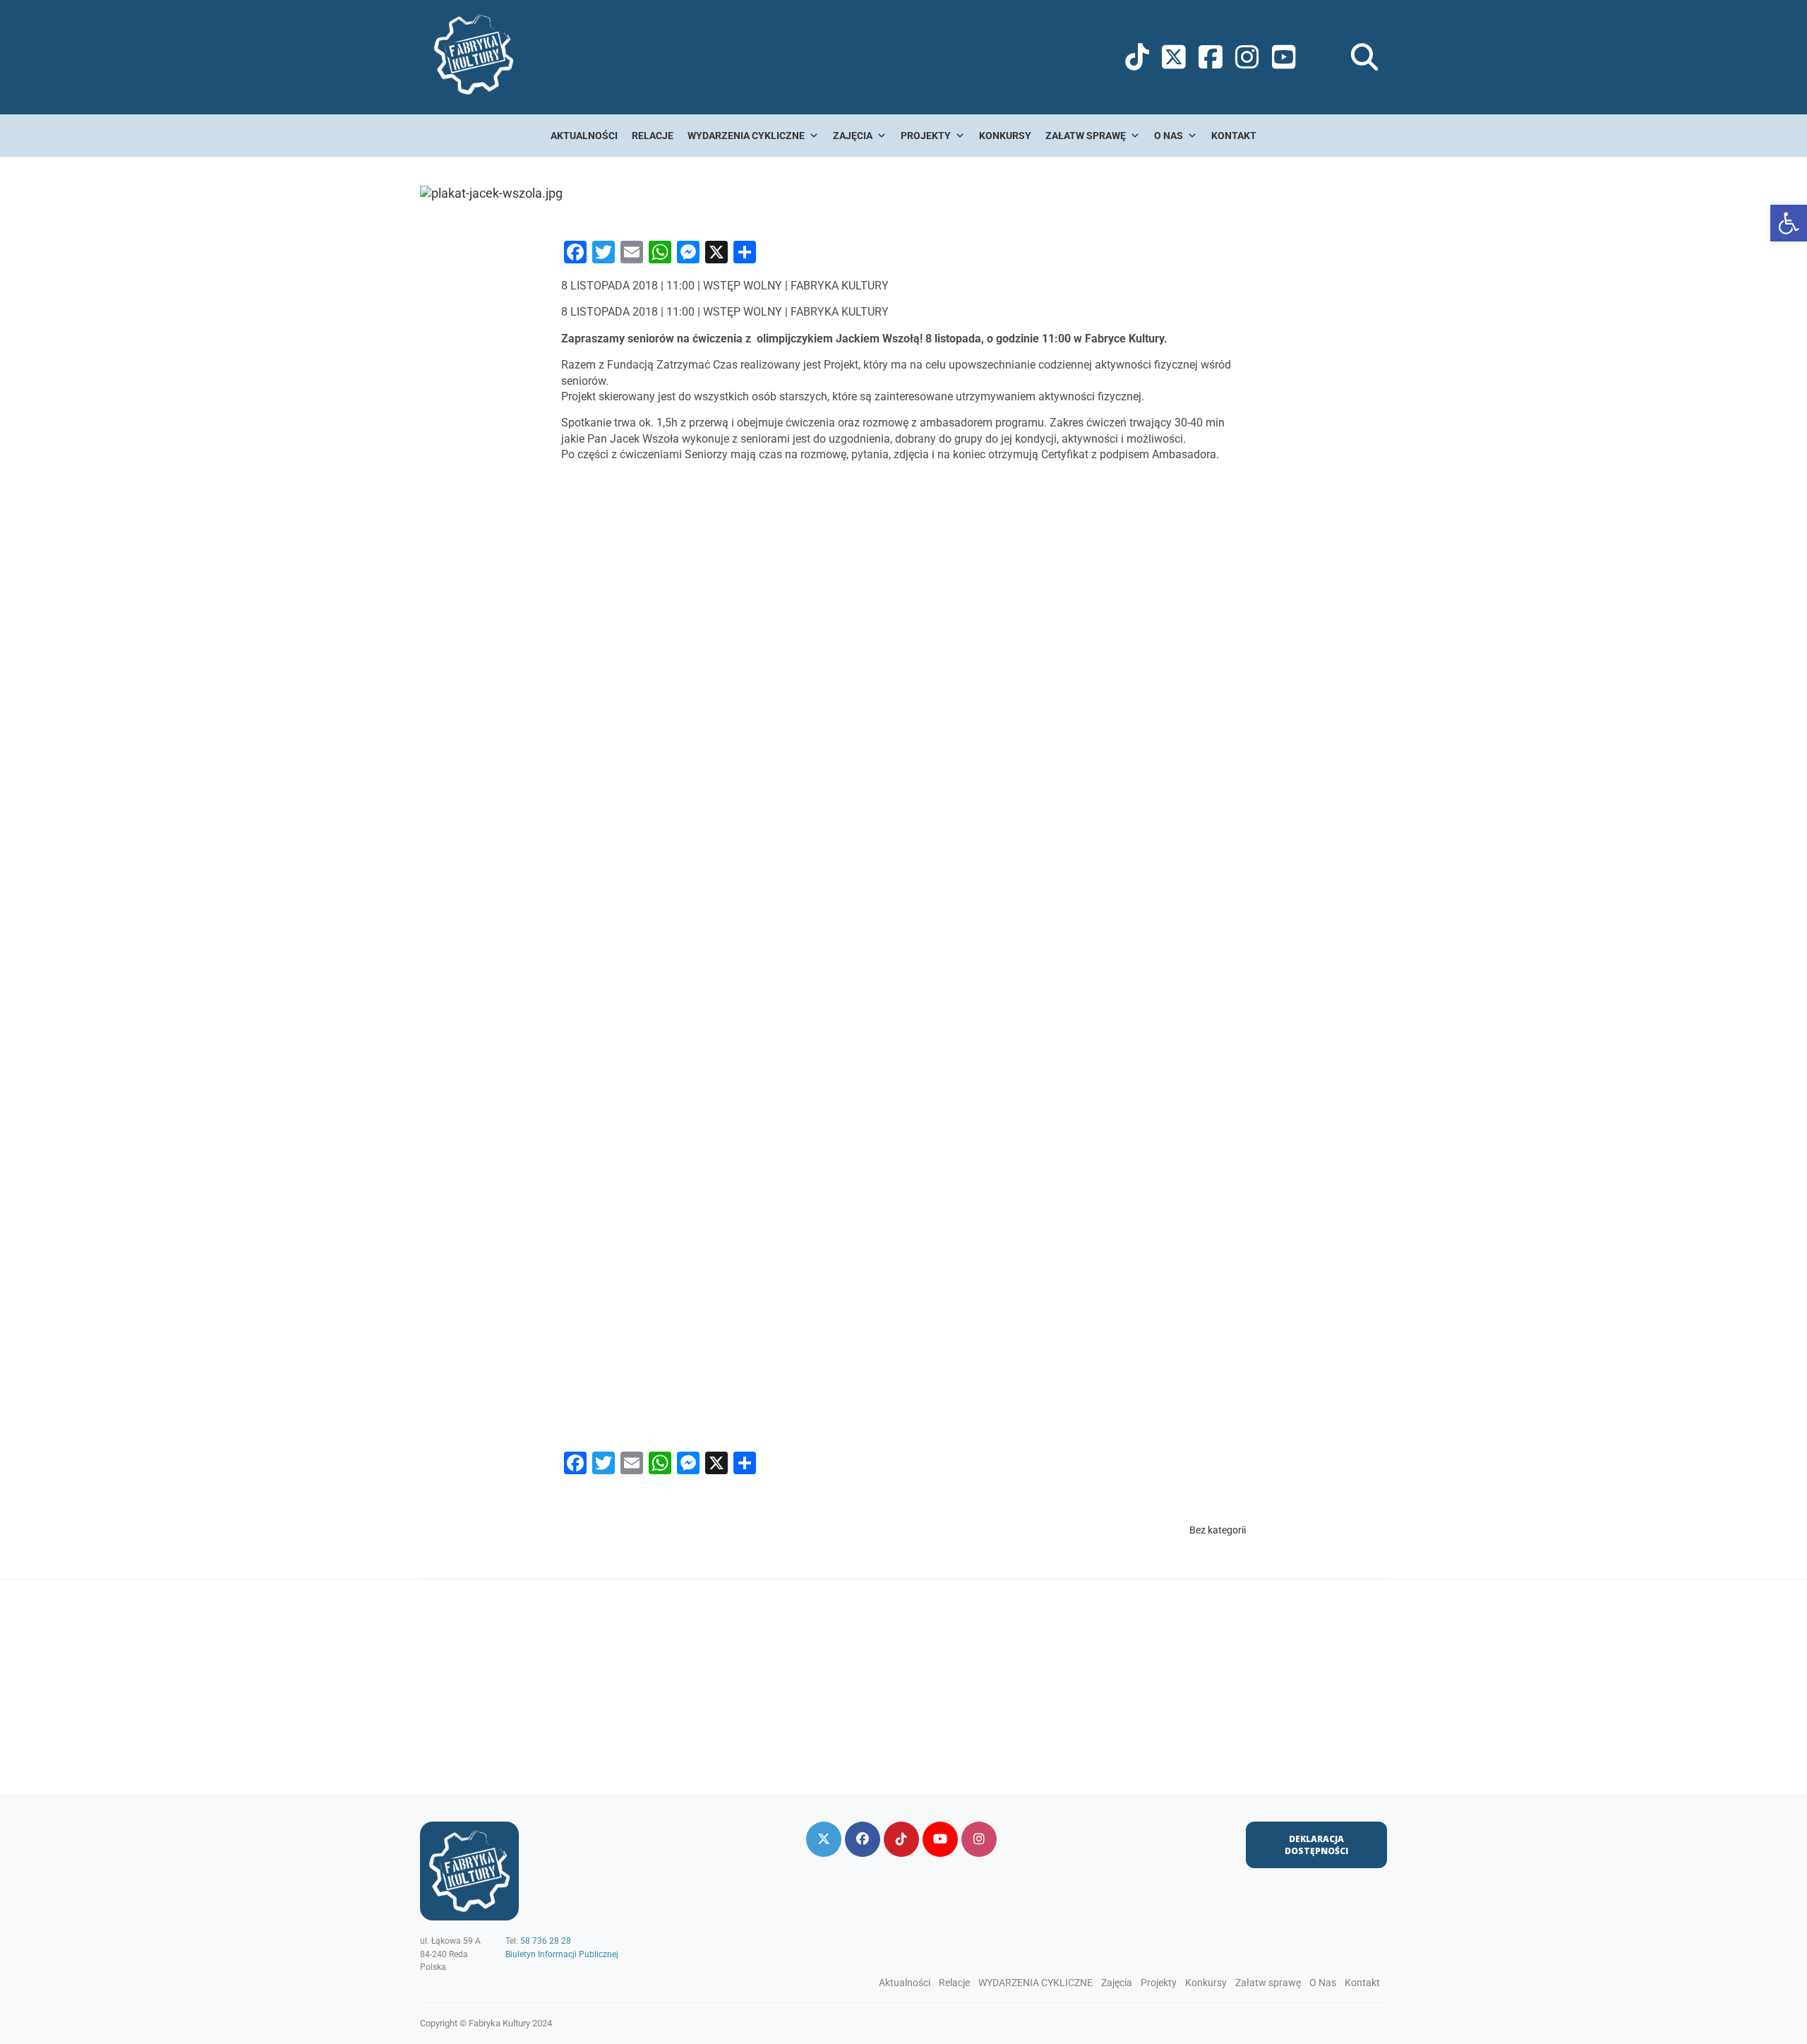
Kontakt (1234, 136)
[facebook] (863, 1839)
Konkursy (1005, 136)
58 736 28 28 (546, 1941)
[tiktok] (901, 1839)
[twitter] (824, 1839)
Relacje (653, 136)
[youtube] (940, 1839)
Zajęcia (853, 136)
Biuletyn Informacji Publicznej (562, 1954)
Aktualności (584, 136)
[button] (1789, 223)
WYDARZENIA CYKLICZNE (746, 136)
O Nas (1169, 136)
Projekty (926, 136)
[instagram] (979, 1839)
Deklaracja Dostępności (1316, 1845)
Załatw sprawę (1086, 136)
